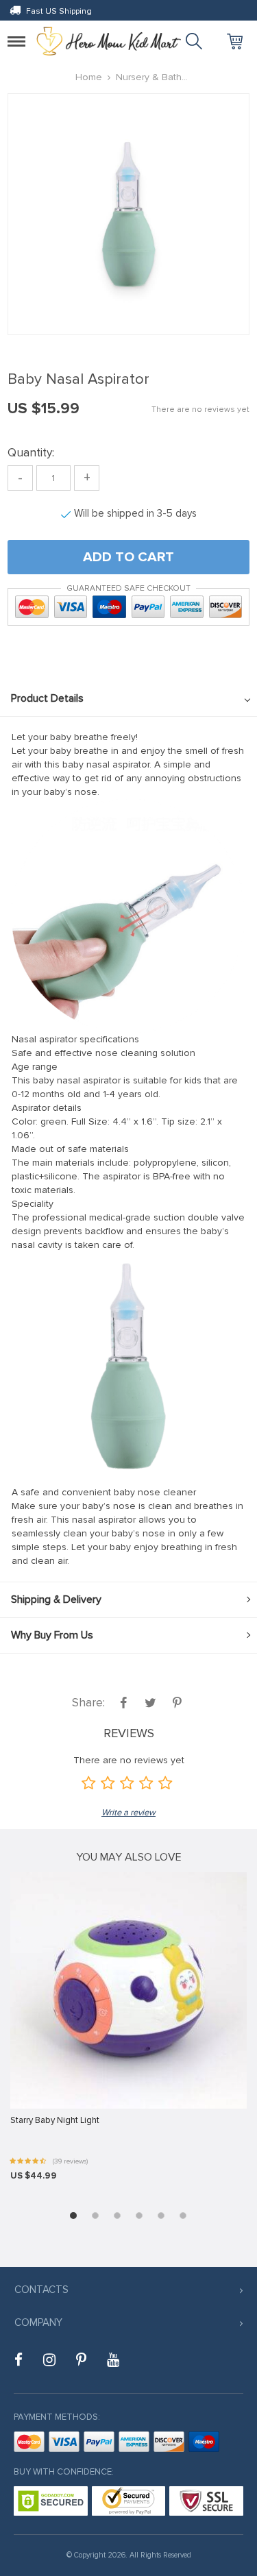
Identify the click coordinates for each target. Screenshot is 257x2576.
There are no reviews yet (200, 409)
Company (38, 2322)
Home (89, 77)
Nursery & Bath (149, 77)
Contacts (41, 2290)
